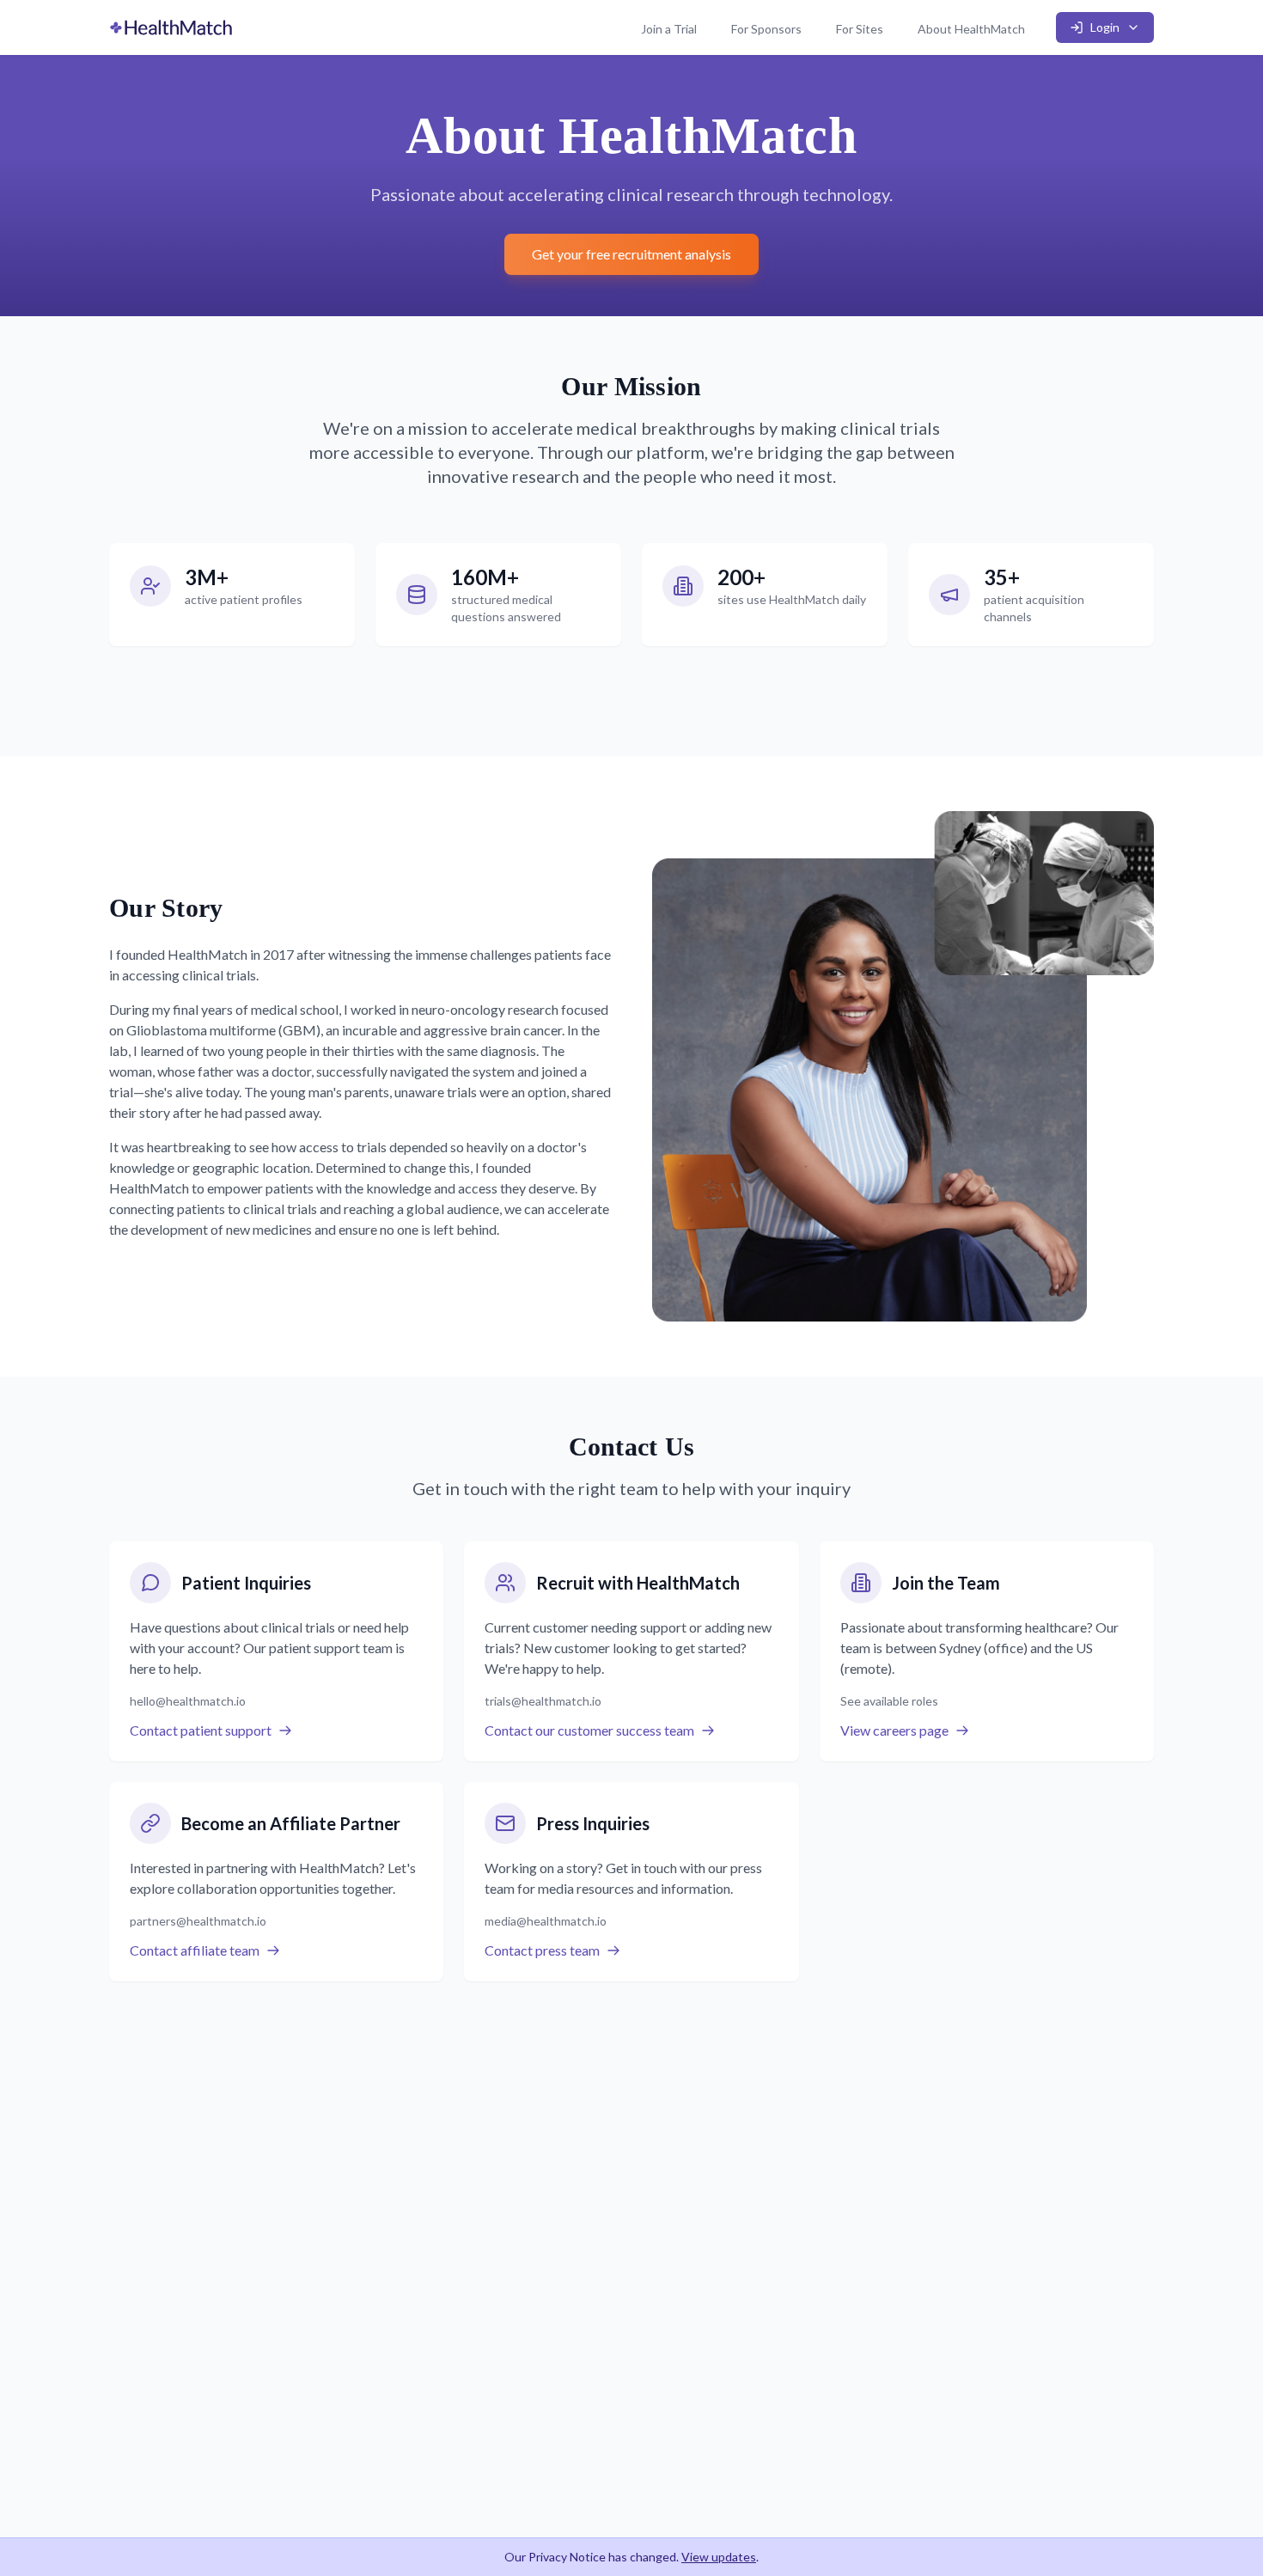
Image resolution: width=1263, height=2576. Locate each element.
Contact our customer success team (589, 1730)
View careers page (894, 1730)
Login (1105, 27)
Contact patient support (201, 1730)
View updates (719, 2557)
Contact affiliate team (195, 1950)
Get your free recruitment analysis (631, 254)
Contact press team (542, 1950)
